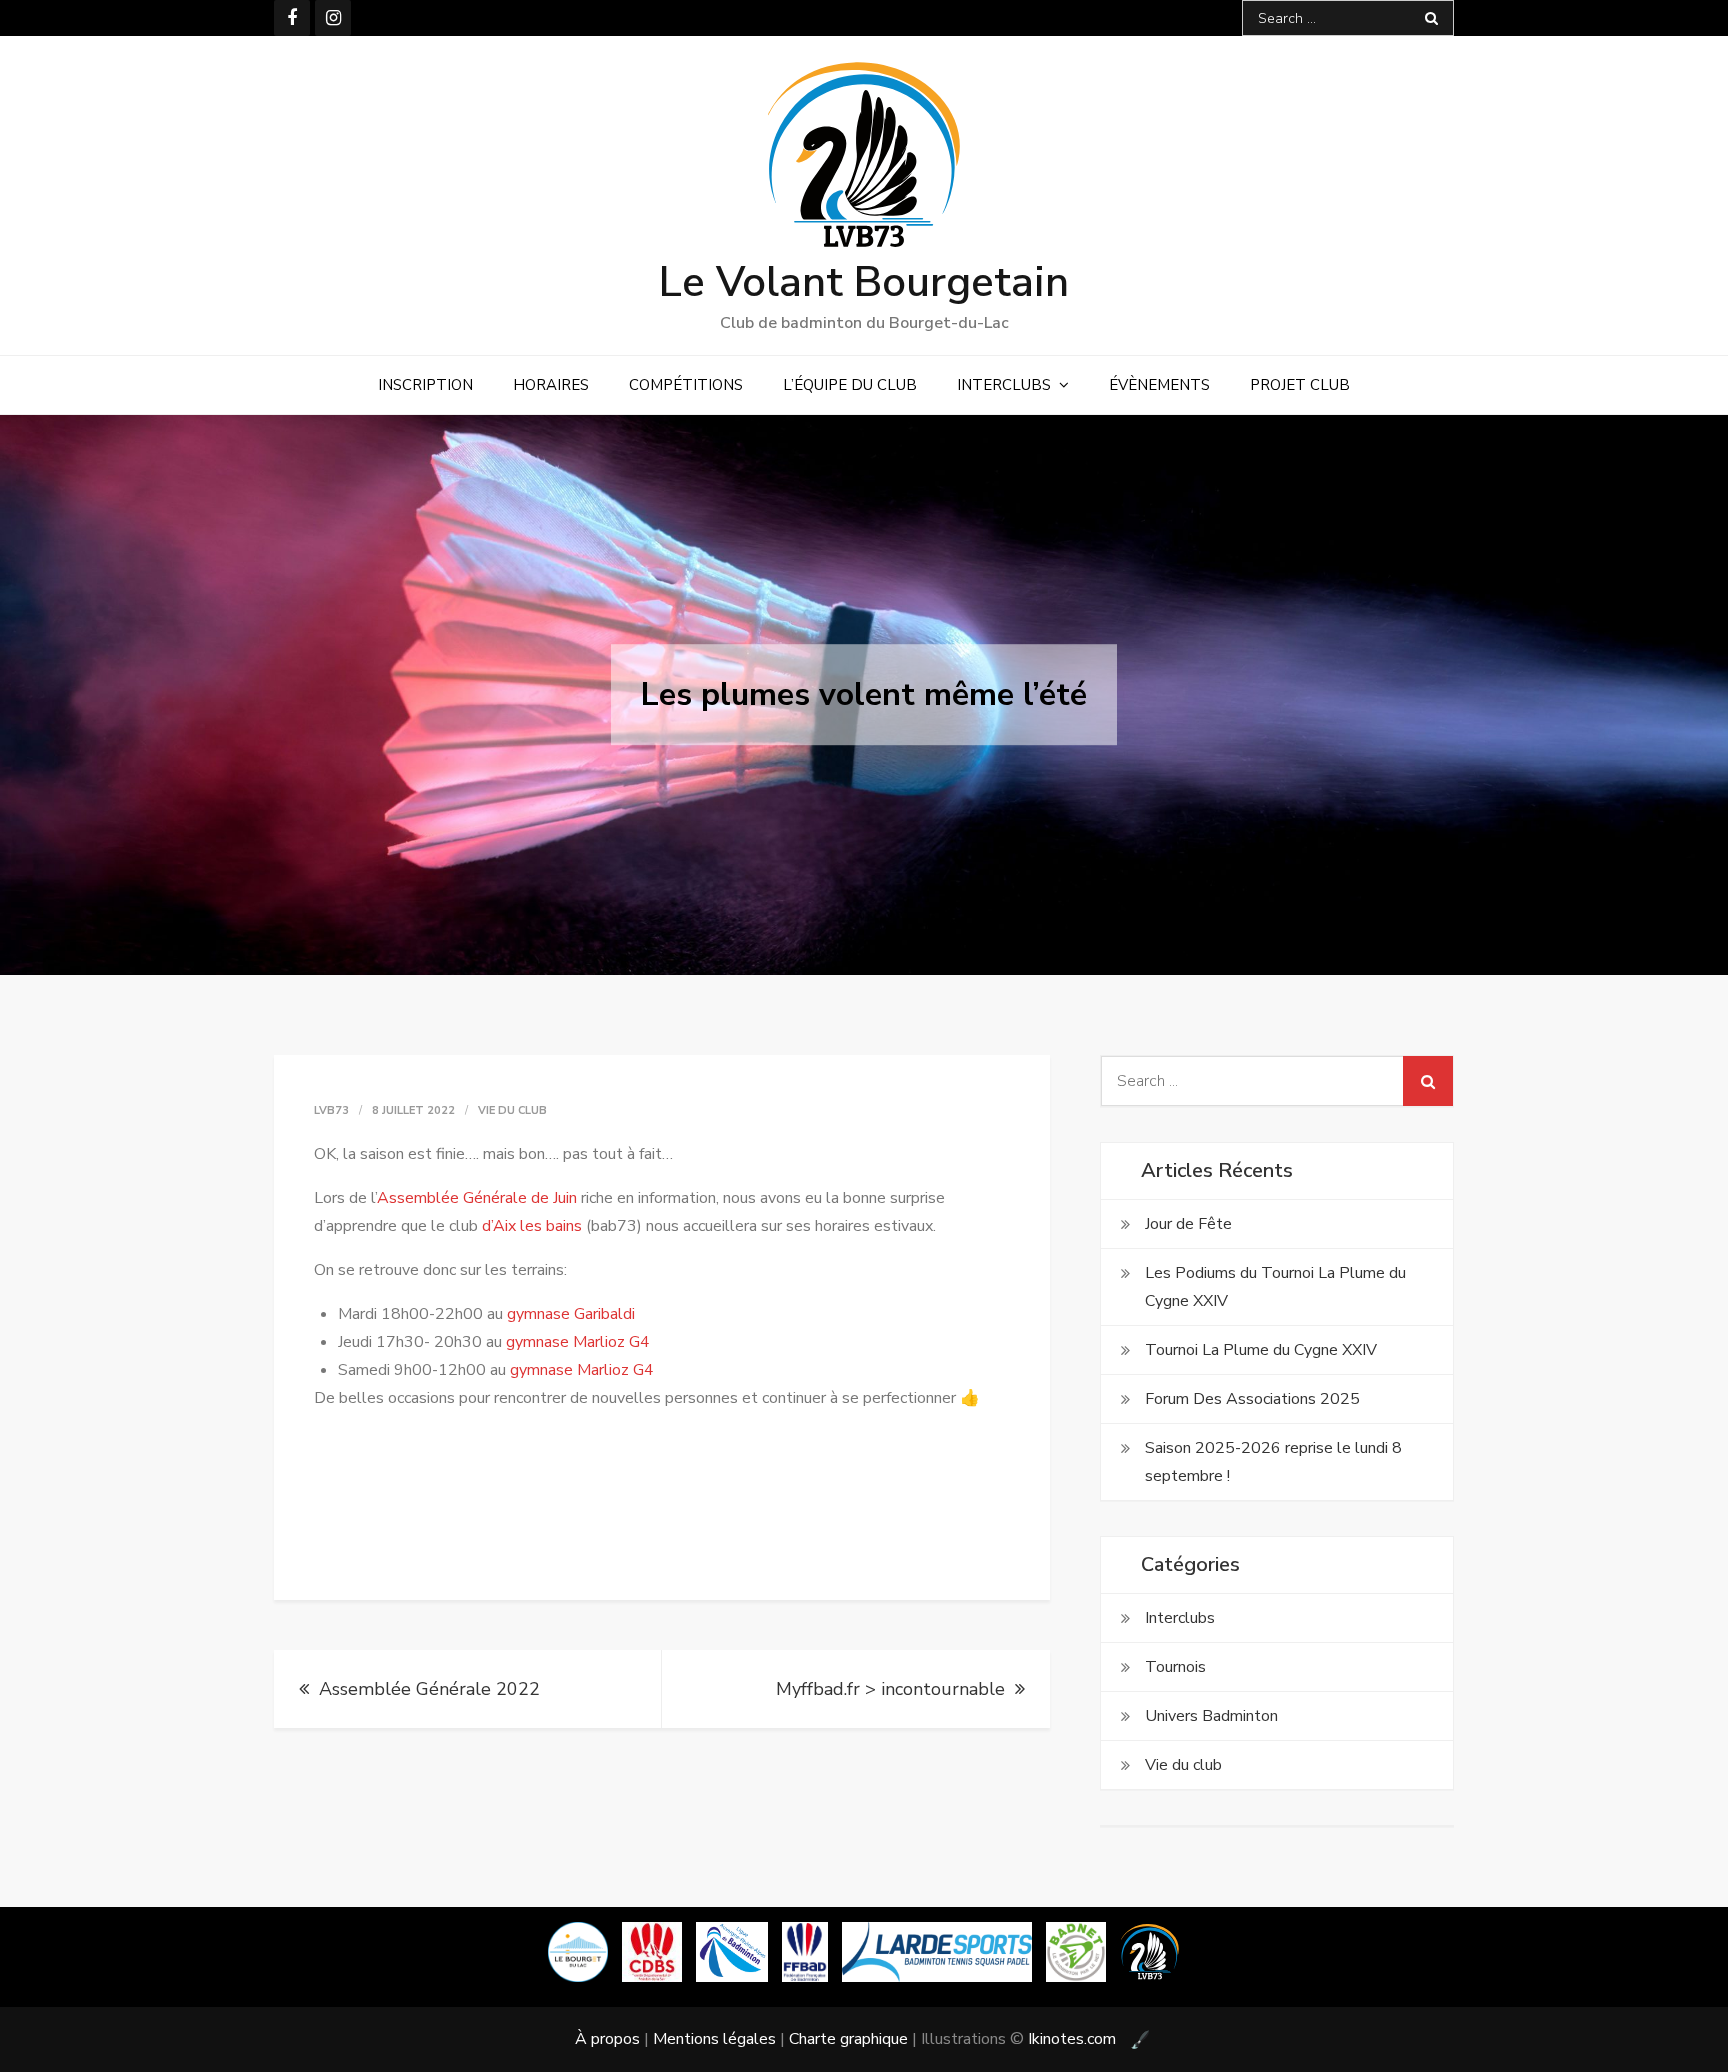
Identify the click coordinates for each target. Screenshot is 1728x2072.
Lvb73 (331, 1110)
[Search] (1431, 18)
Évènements (1159, 385)
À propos (607, 2039)
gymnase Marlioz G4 (578, 1342)
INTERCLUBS (1004, 385)
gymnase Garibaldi (571, 1314)
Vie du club (512, 1110)
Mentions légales (714, 2039)
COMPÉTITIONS (686, 385)
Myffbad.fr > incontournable (890, 1689)
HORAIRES (551, 385)
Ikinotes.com (1074, 2039)
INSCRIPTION (425, 385)
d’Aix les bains (532, 1226)
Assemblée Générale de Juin (477, 1198)
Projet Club (1300, 385)
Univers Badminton (1211, 1716)
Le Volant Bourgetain (864, 282)
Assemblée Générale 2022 (429, 1689)
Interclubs (1180, 1618)
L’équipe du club (850, 385)
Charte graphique (848, 2039)
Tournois (1175, 1667)
